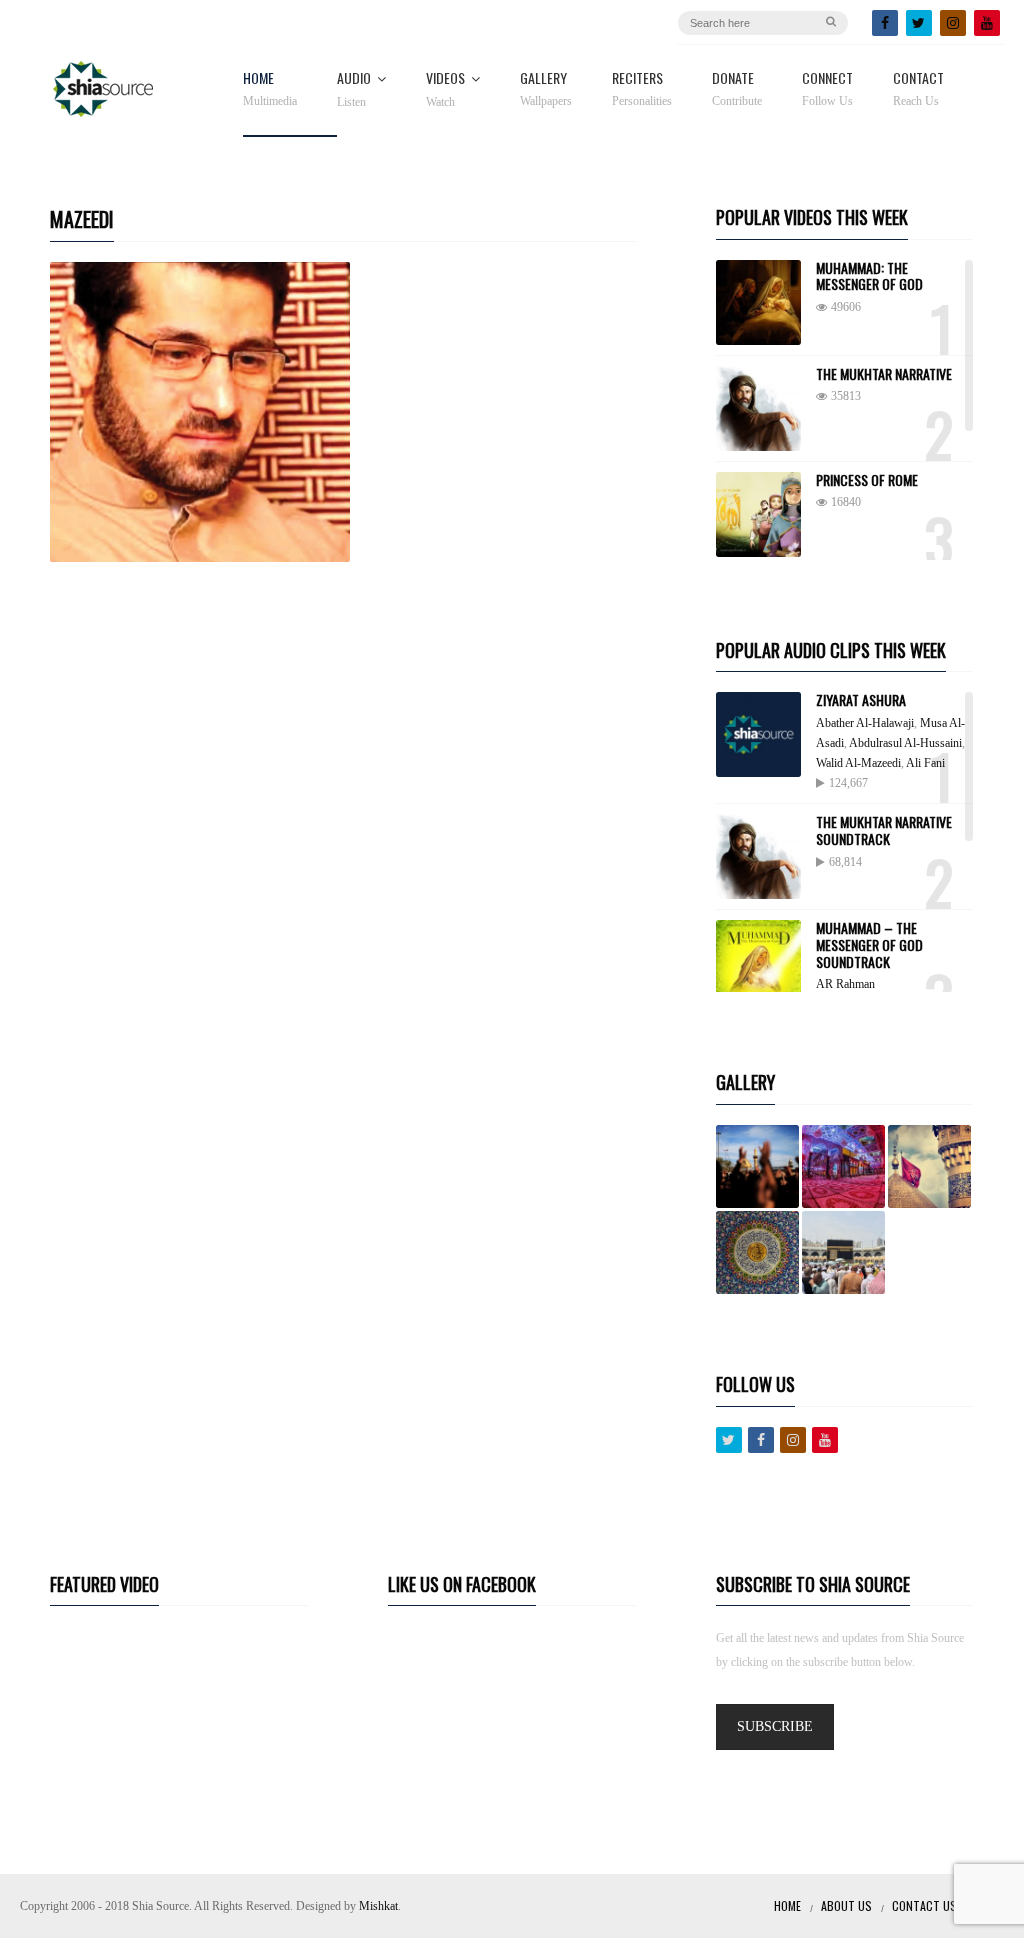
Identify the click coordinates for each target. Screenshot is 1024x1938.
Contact (918, 89)
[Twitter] (919, 23)
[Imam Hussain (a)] (929, 1166)
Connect (827, 89)
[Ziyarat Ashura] (758, 734)
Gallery (546, 89)
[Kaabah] (843, 1252)
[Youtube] (825, 1440)
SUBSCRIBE (775, 1726)
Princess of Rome (867, 479)
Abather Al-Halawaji (865, 723)
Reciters (642, 89)
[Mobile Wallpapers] (843, 1166)
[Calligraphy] (757, 1252)
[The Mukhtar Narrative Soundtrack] (758, 856)
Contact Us (924, 1905)
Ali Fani (925, 763)
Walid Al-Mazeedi (858, 763)
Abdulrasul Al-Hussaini (905, 743)
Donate (737, 89)
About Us (846, 1905)
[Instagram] (953, 23)
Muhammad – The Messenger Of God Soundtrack (869, 944)
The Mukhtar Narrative (884, 373)
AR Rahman (845, 984)
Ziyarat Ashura (861, 699)
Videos (445, 90)
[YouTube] (987, 23)
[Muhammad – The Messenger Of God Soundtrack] (758, 962)
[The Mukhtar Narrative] (758, 408)
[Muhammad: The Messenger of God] (758, 302)
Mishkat (378, 1906)
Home (270, 89)
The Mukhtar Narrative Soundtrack (884, 830)
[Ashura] (757, 1166)
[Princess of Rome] (758, 514)
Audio (354, 90)
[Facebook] (885, 23)
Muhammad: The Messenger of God (869, 276)
